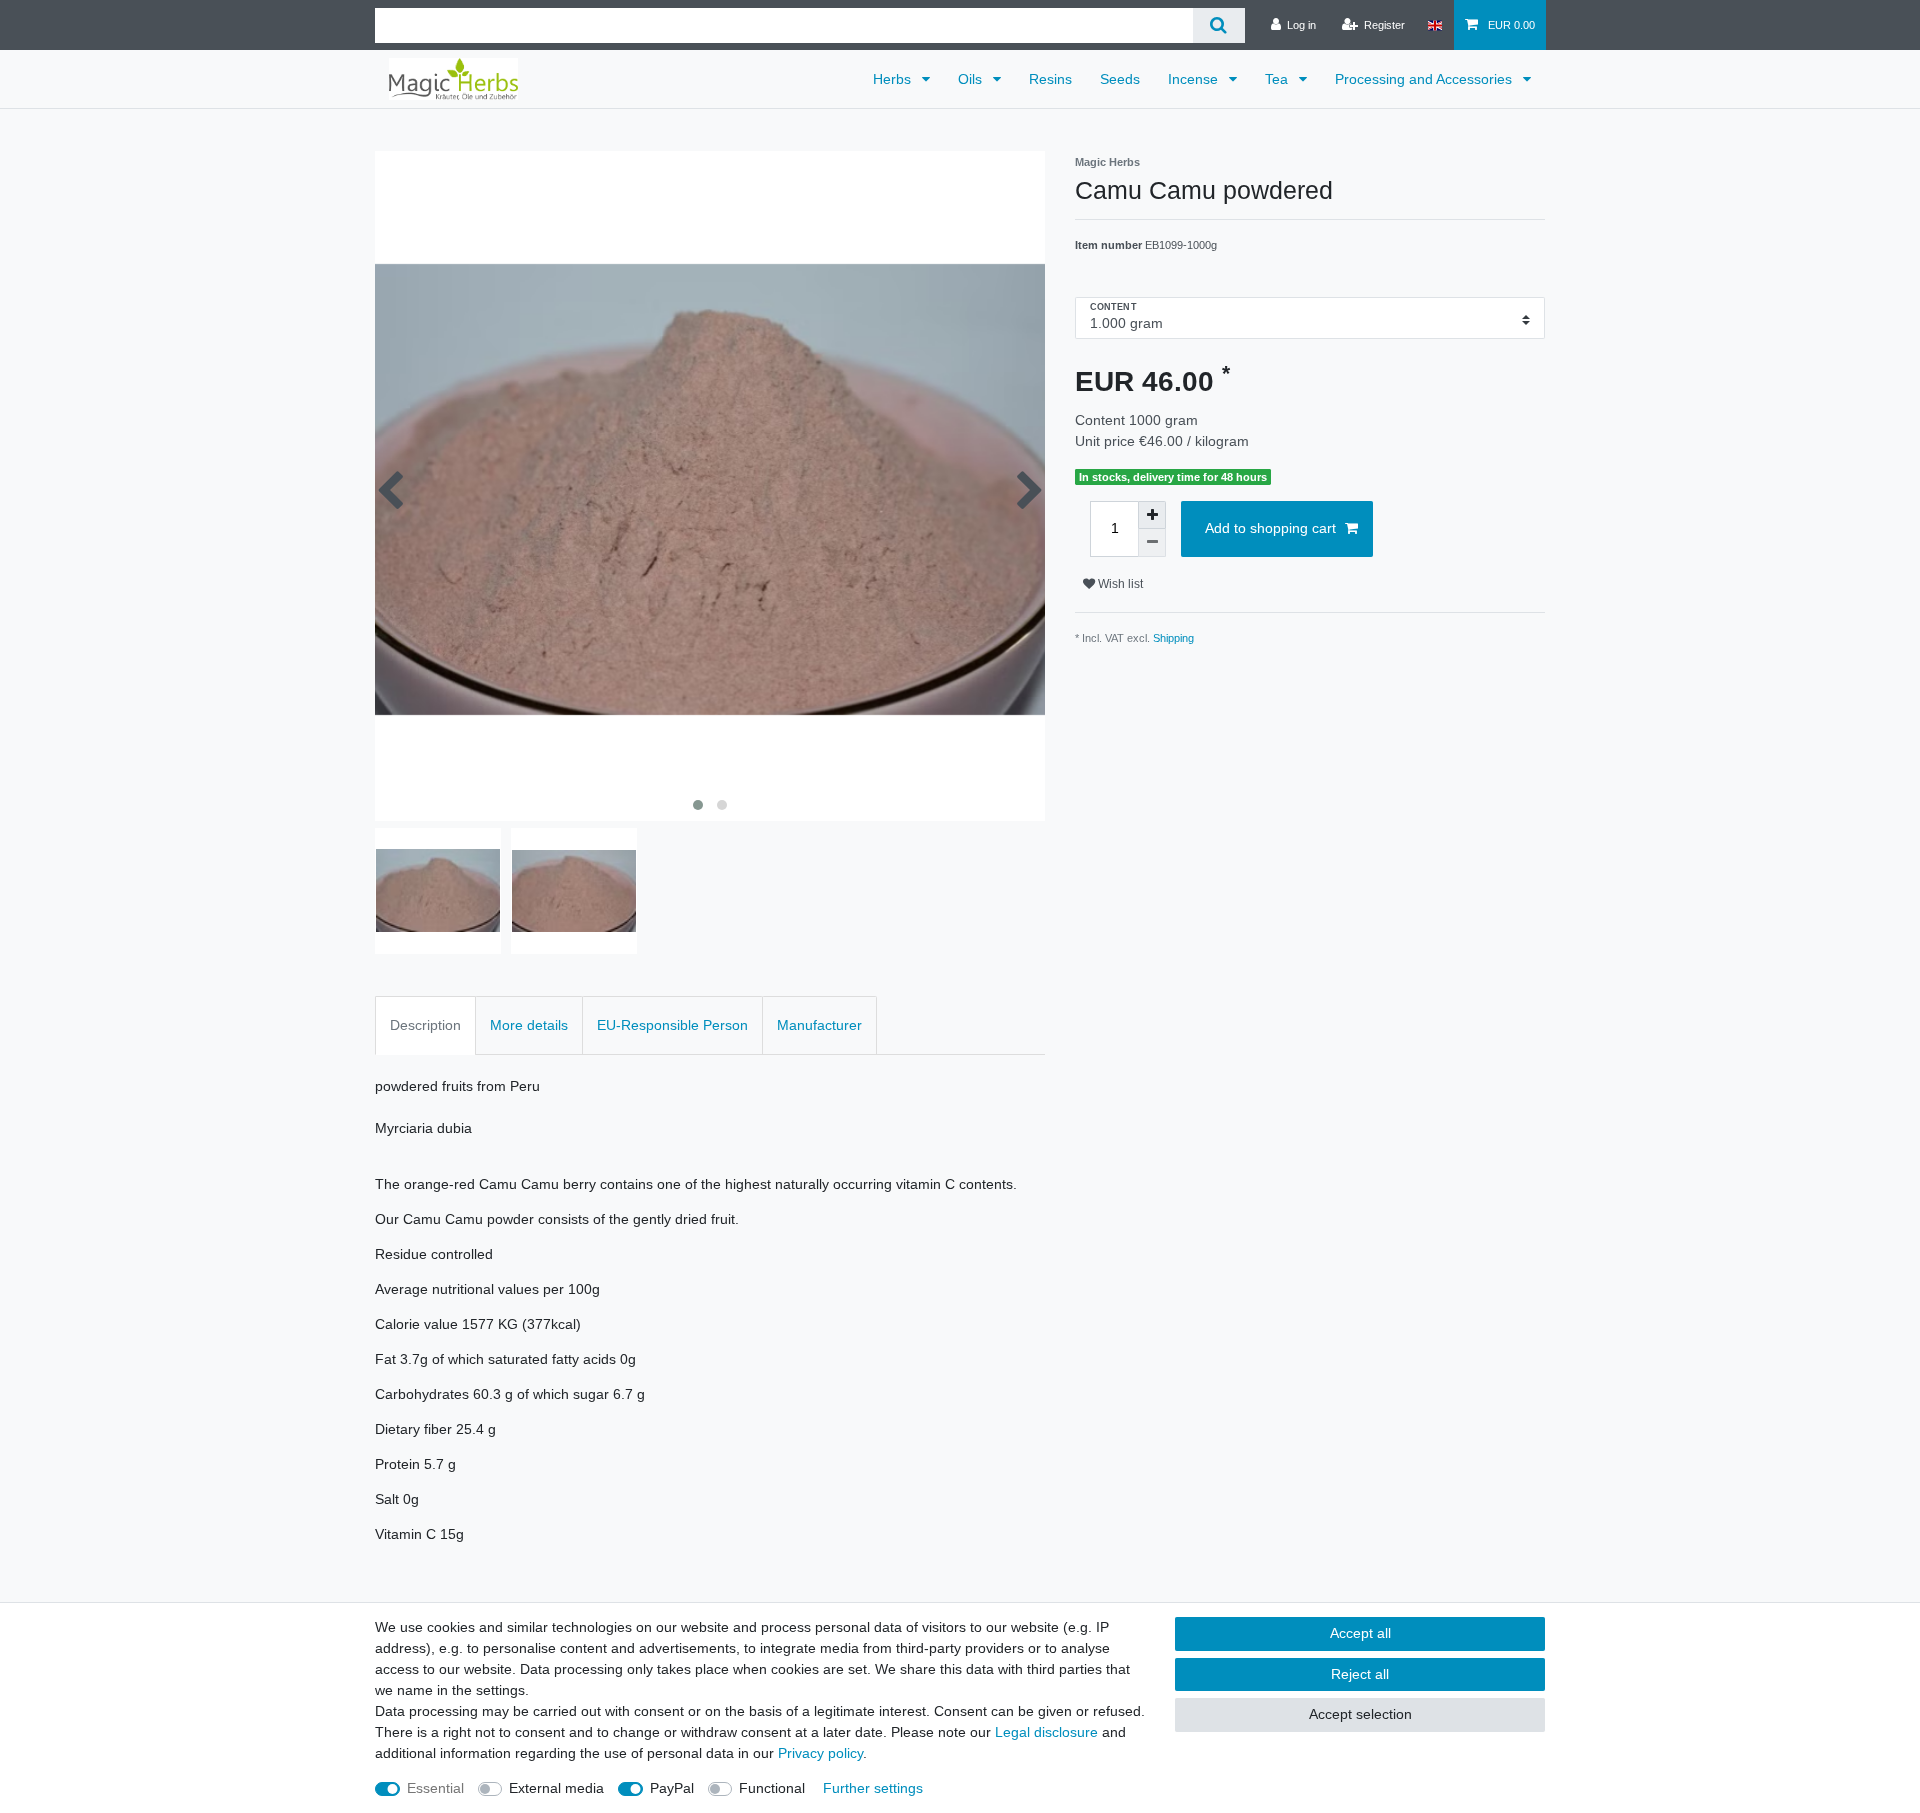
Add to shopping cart (1270, 528)
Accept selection (1360, 1714)
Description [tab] (425, 1025)
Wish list (1119, 584)
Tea (1278, 79)
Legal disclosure (1046, 1732)
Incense (1195, 79)
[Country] (1434, 25)
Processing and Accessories (1425, 79)
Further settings (873, 1788)
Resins (1050, 79)
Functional (772, 1788)
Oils (972, 79)
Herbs (894, 79)
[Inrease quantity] (1152, 515)
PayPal (672, 1788)
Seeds (1120, 79)
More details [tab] (529, 1025)
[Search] (1218, 25)
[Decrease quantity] (1152, 543)
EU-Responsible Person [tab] (672, 1025)
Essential (435, 1788)
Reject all (1360, 1674)
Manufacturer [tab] (819, 1025)
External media (556, 1788)
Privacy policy (820, 1753)
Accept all (1360, 1633)
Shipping (1173, 638)
